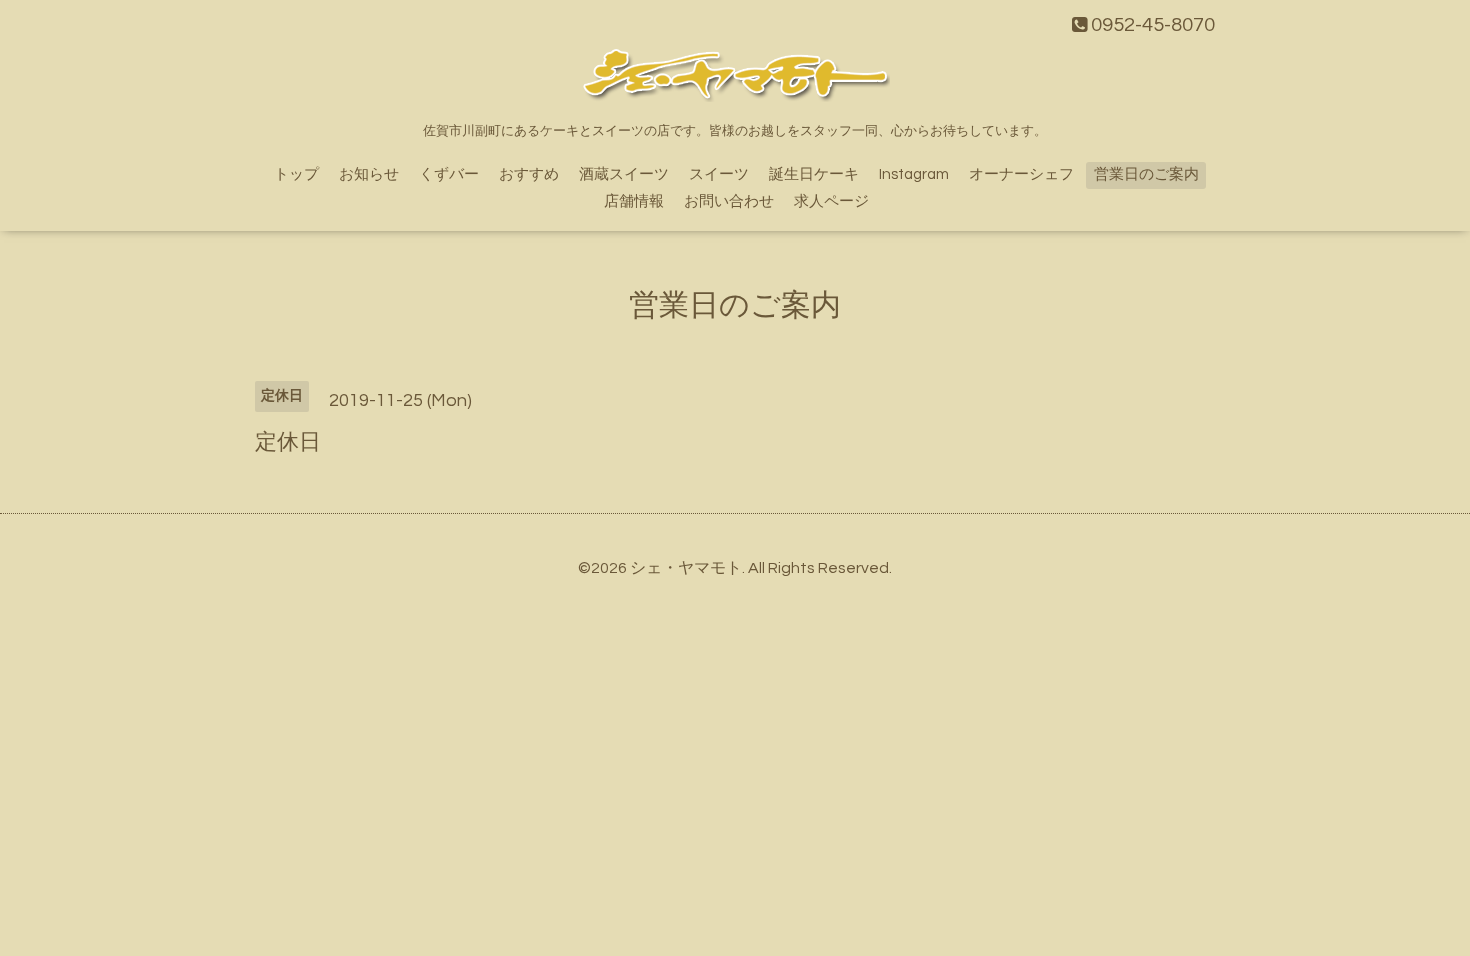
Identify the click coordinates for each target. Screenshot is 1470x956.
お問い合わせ (729, 201)
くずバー (449, 174)
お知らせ (369, 174)
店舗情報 (634, 201)
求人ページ (831, 201)
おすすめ (529, 174)
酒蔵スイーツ (624, 174)
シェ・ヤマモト (686, 568)
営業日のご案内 (1146, 174)
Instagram (914, 174)
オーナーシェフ (1021, 174)
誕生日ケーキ (814, 174)
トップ (296, 174)
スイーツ (719, 174)
